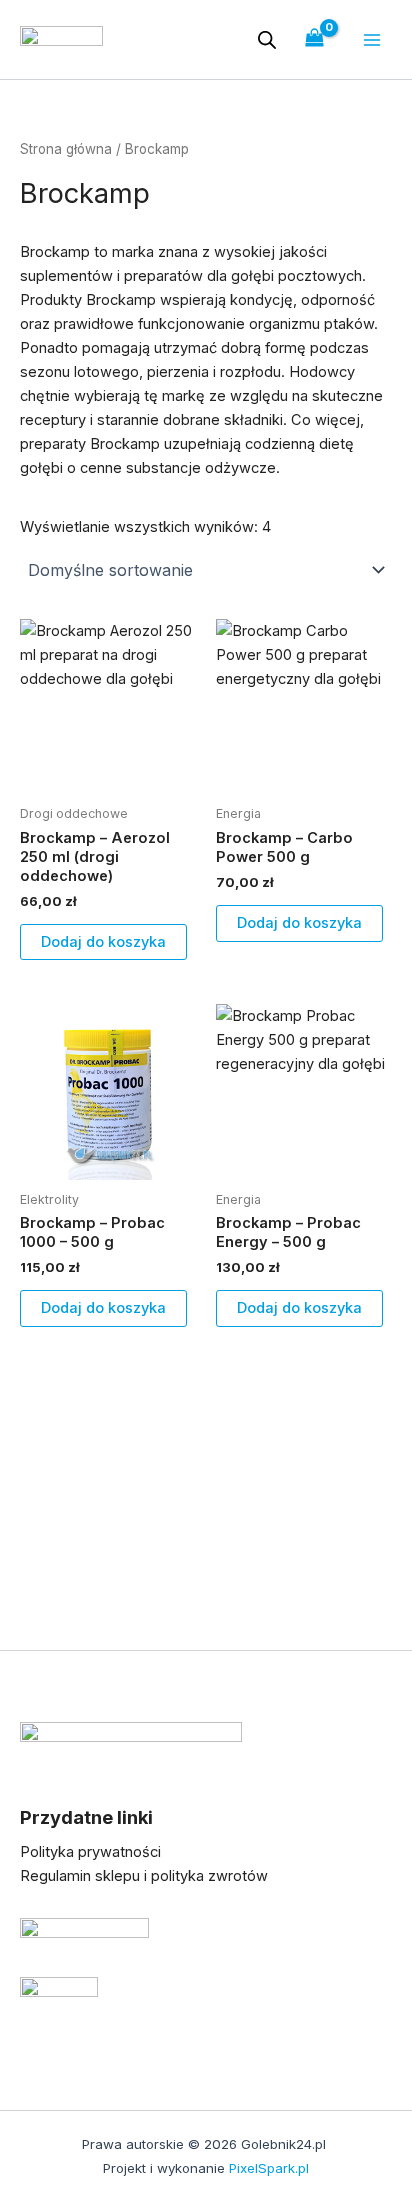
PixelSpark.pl (269, 2168)
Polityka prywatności (90, 1852)
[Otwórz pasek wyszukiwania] (267, 40)
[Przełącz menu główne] (372, 39)
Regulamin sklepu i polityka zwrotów (144, 1876)
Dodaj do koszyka (103, 942)
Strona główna (66, 149)
